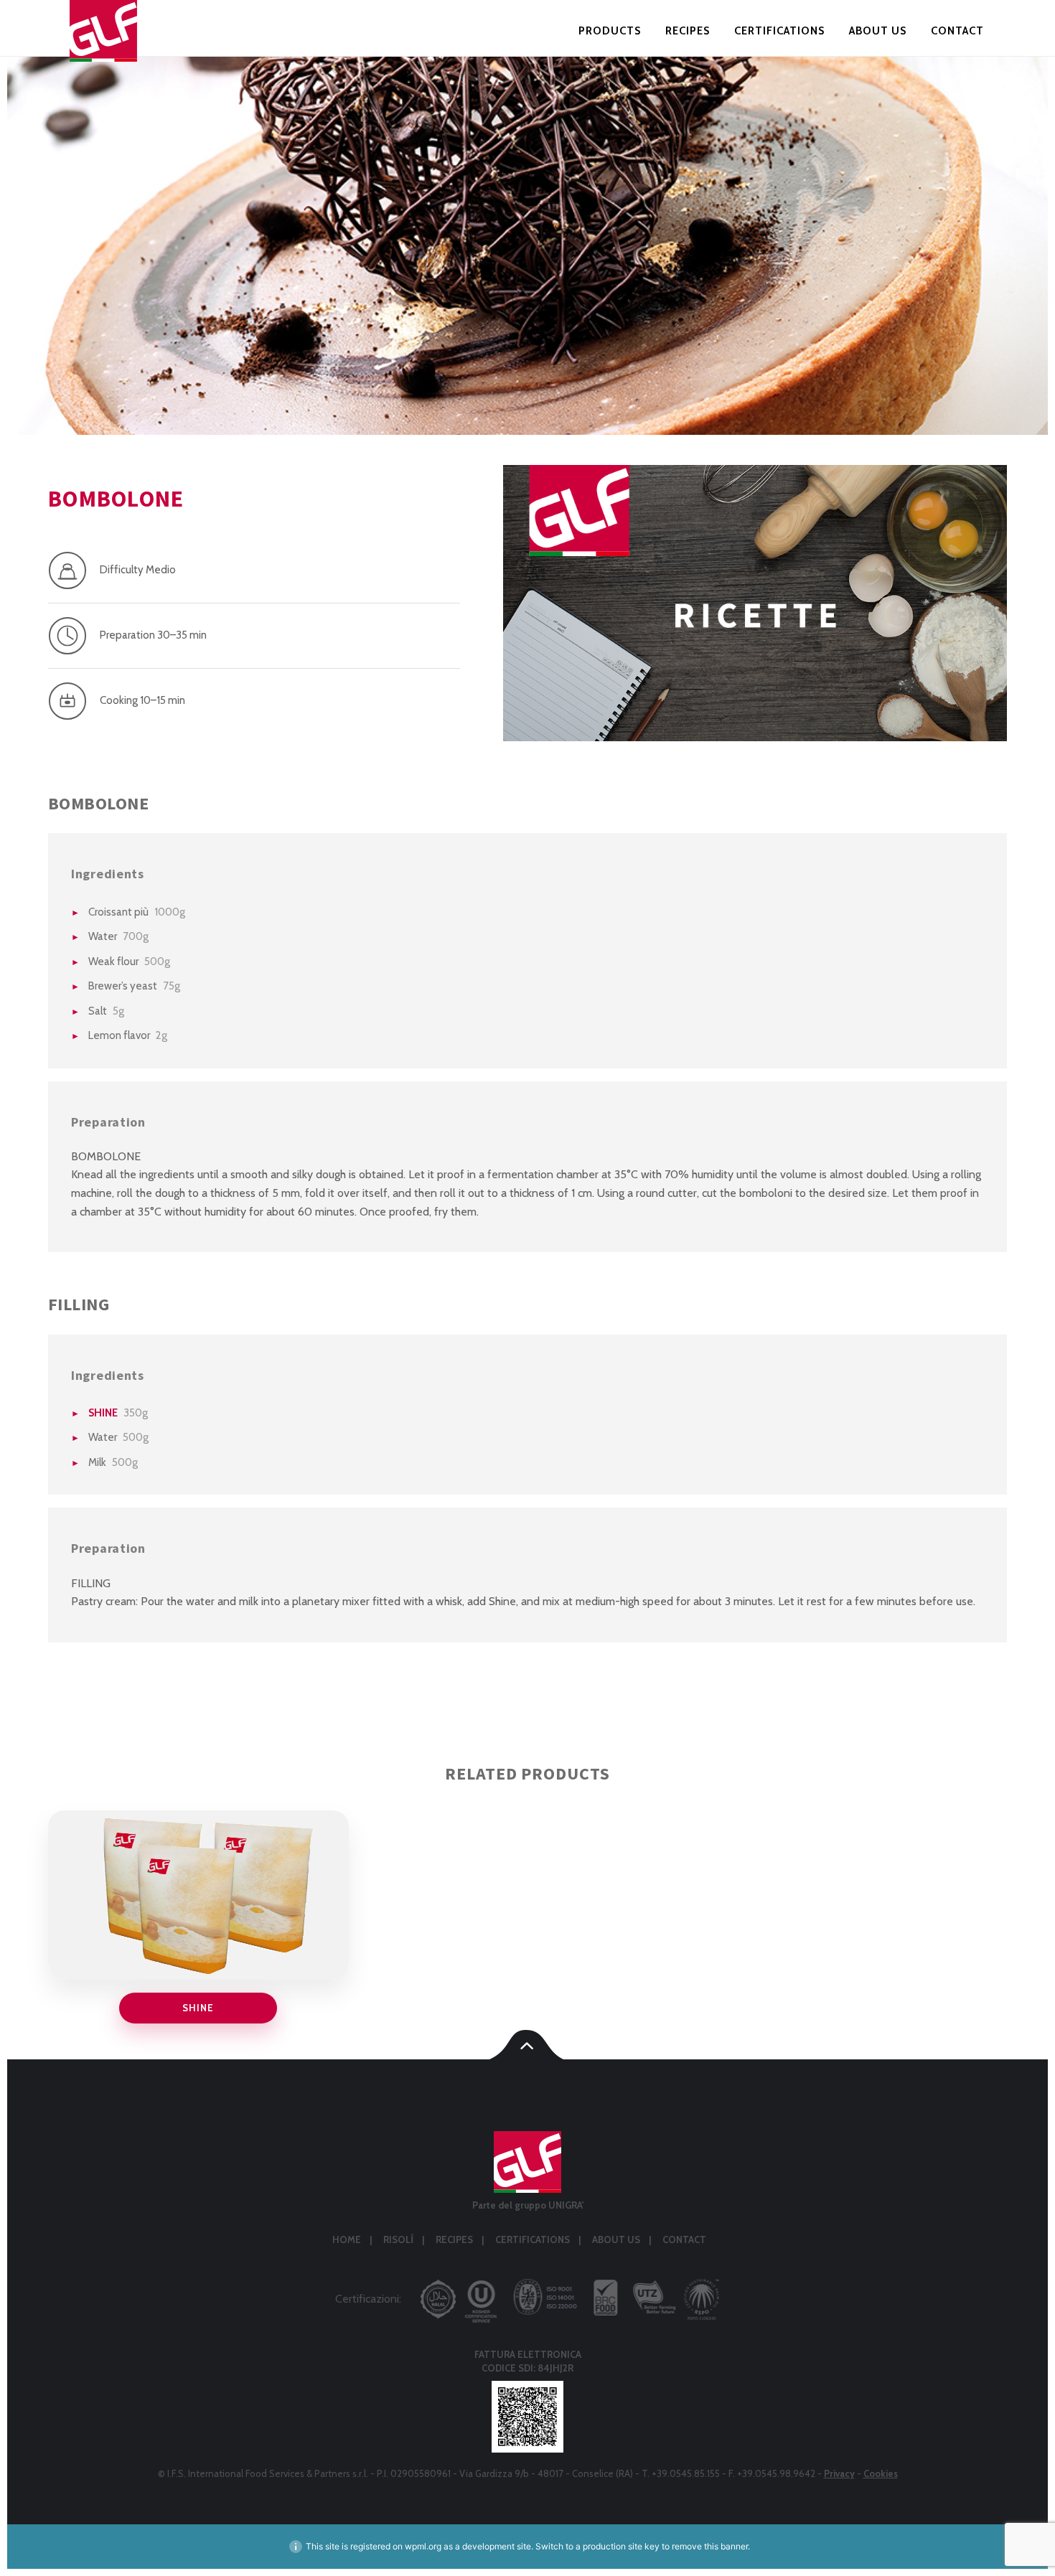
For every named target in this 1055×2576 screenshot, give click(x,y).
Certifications (779, 31)
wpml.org (423, 2546)
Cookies (881, 2473)
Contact (957, 31)
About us (878, 31)
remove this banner (710, 2546)
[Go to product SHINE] (198, 1895)
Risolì (398, 2239)
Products (610, 31)
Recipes (688, 31)
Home (347, 2239)
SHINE (103, 1413)
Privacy (839, 2473)
